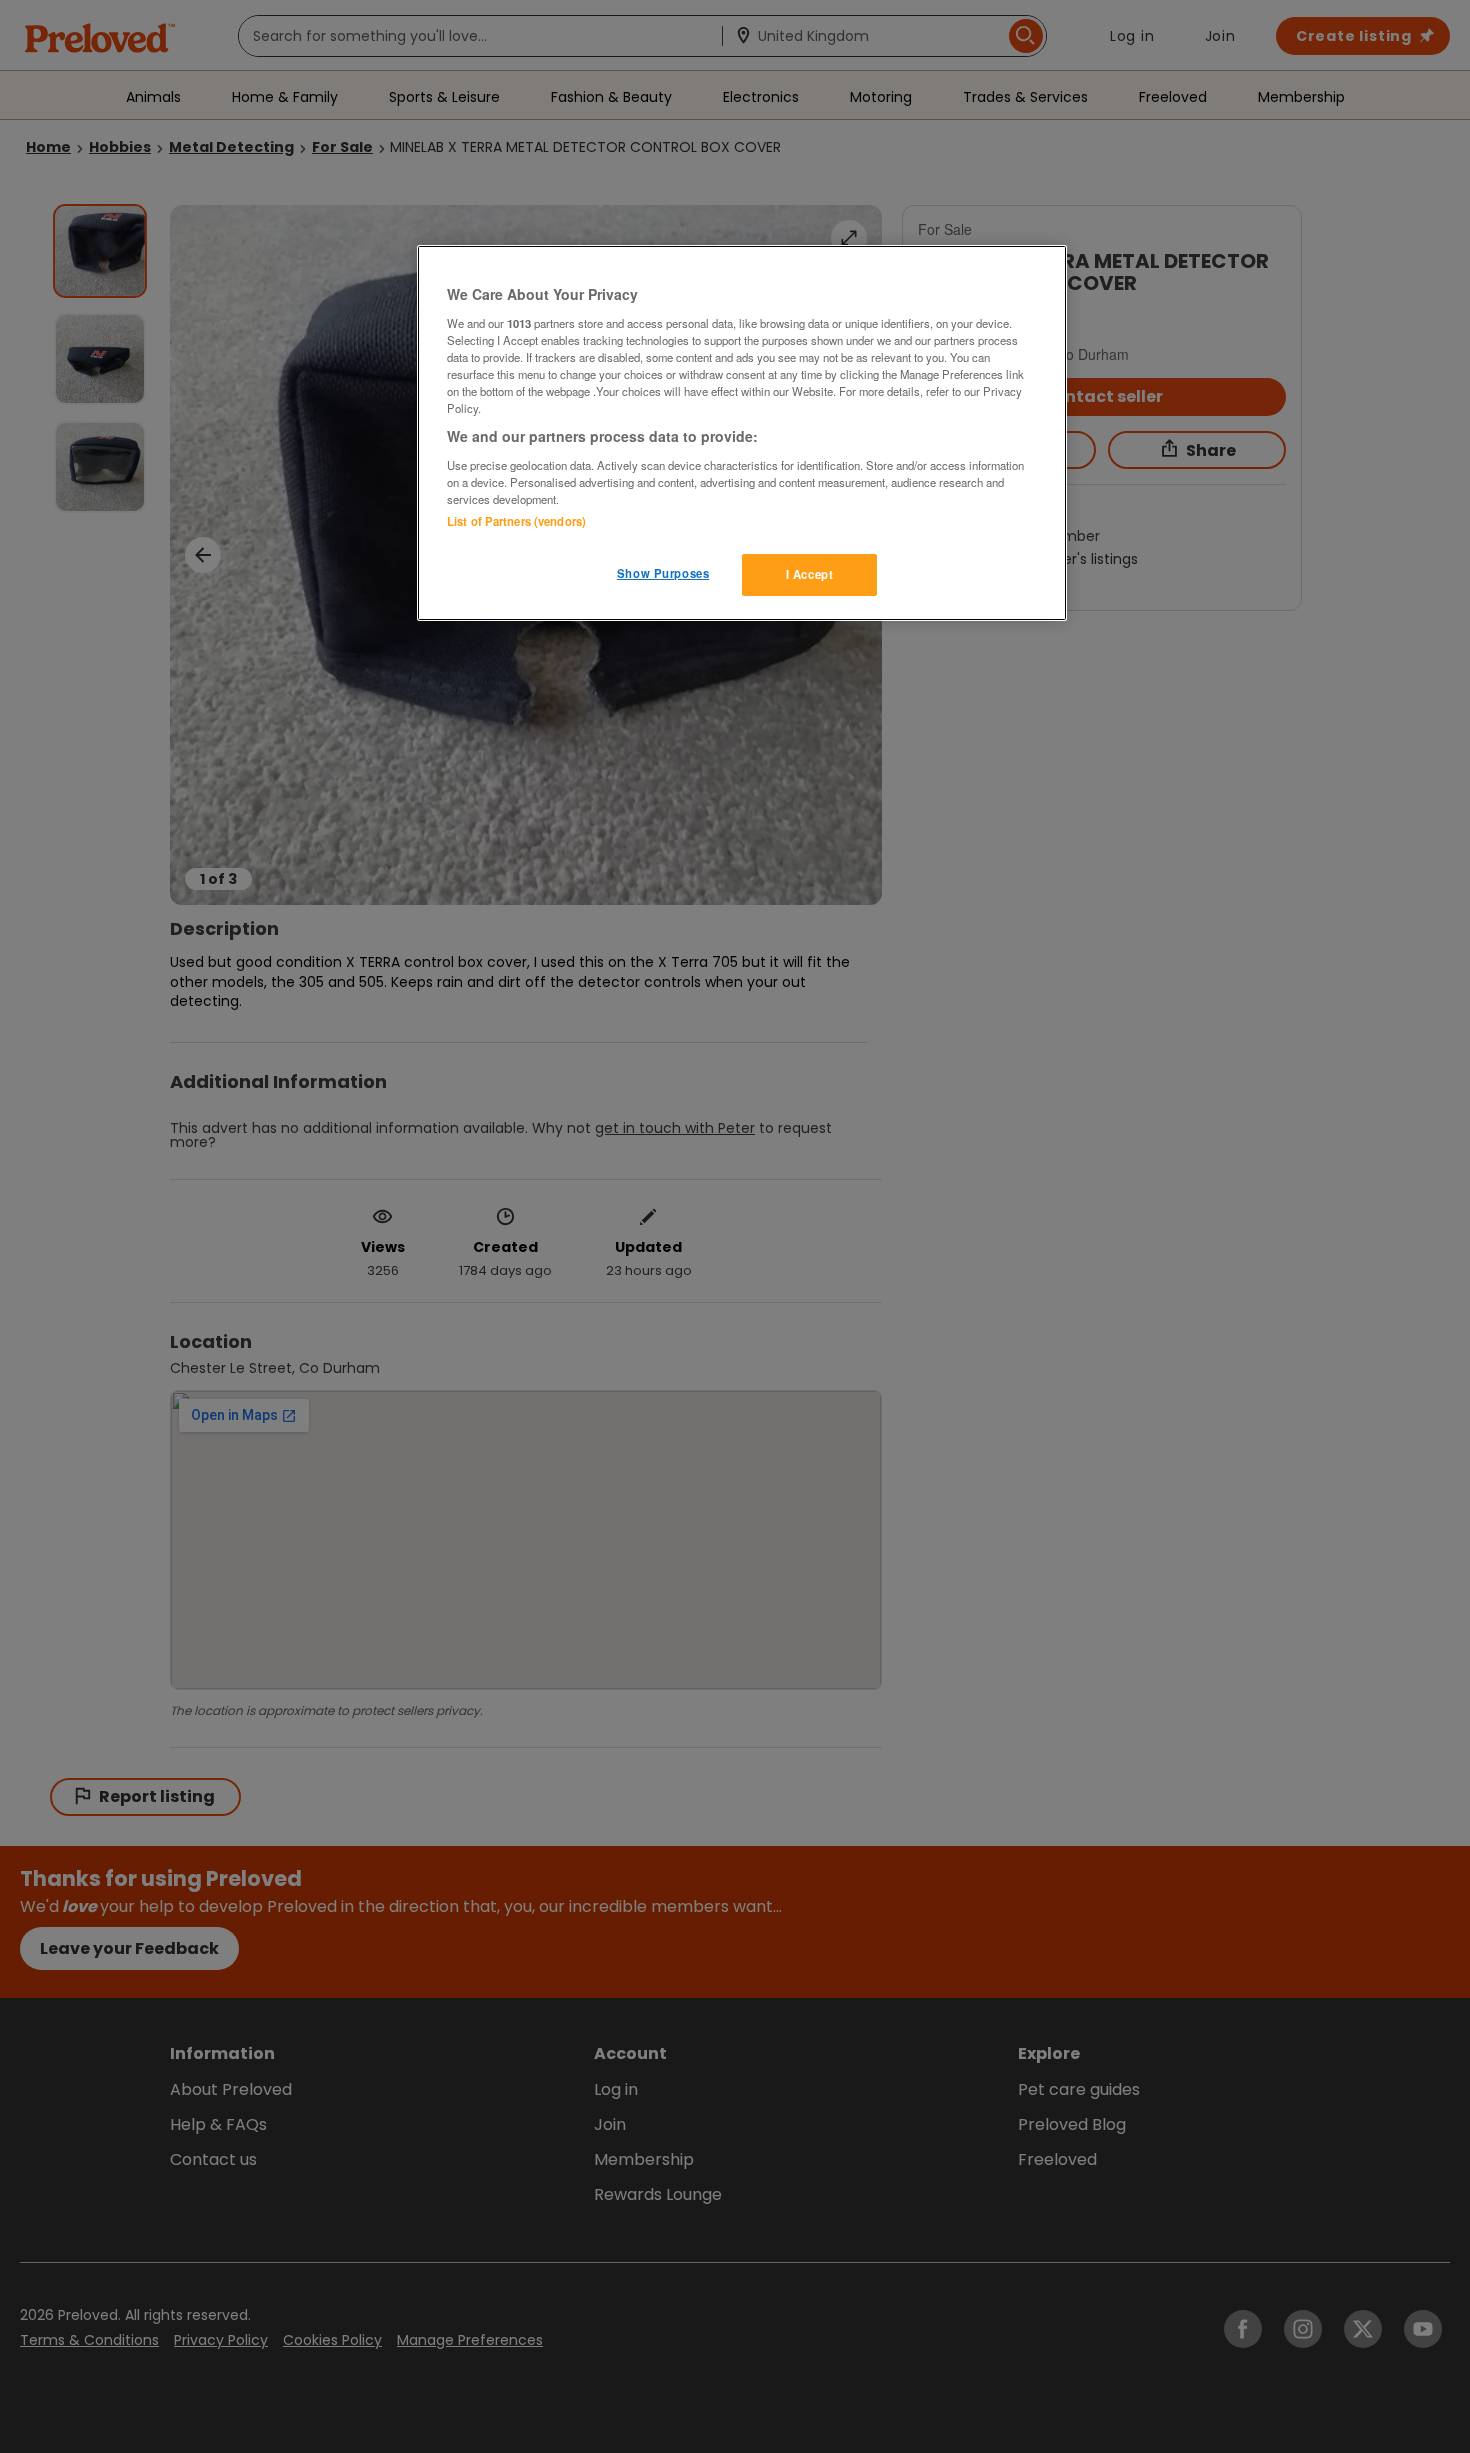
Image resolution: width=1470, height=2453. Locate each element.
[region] (742, 433)
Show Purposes (663, 573)
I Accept (810, 574)
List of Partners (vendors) (516, 521)
